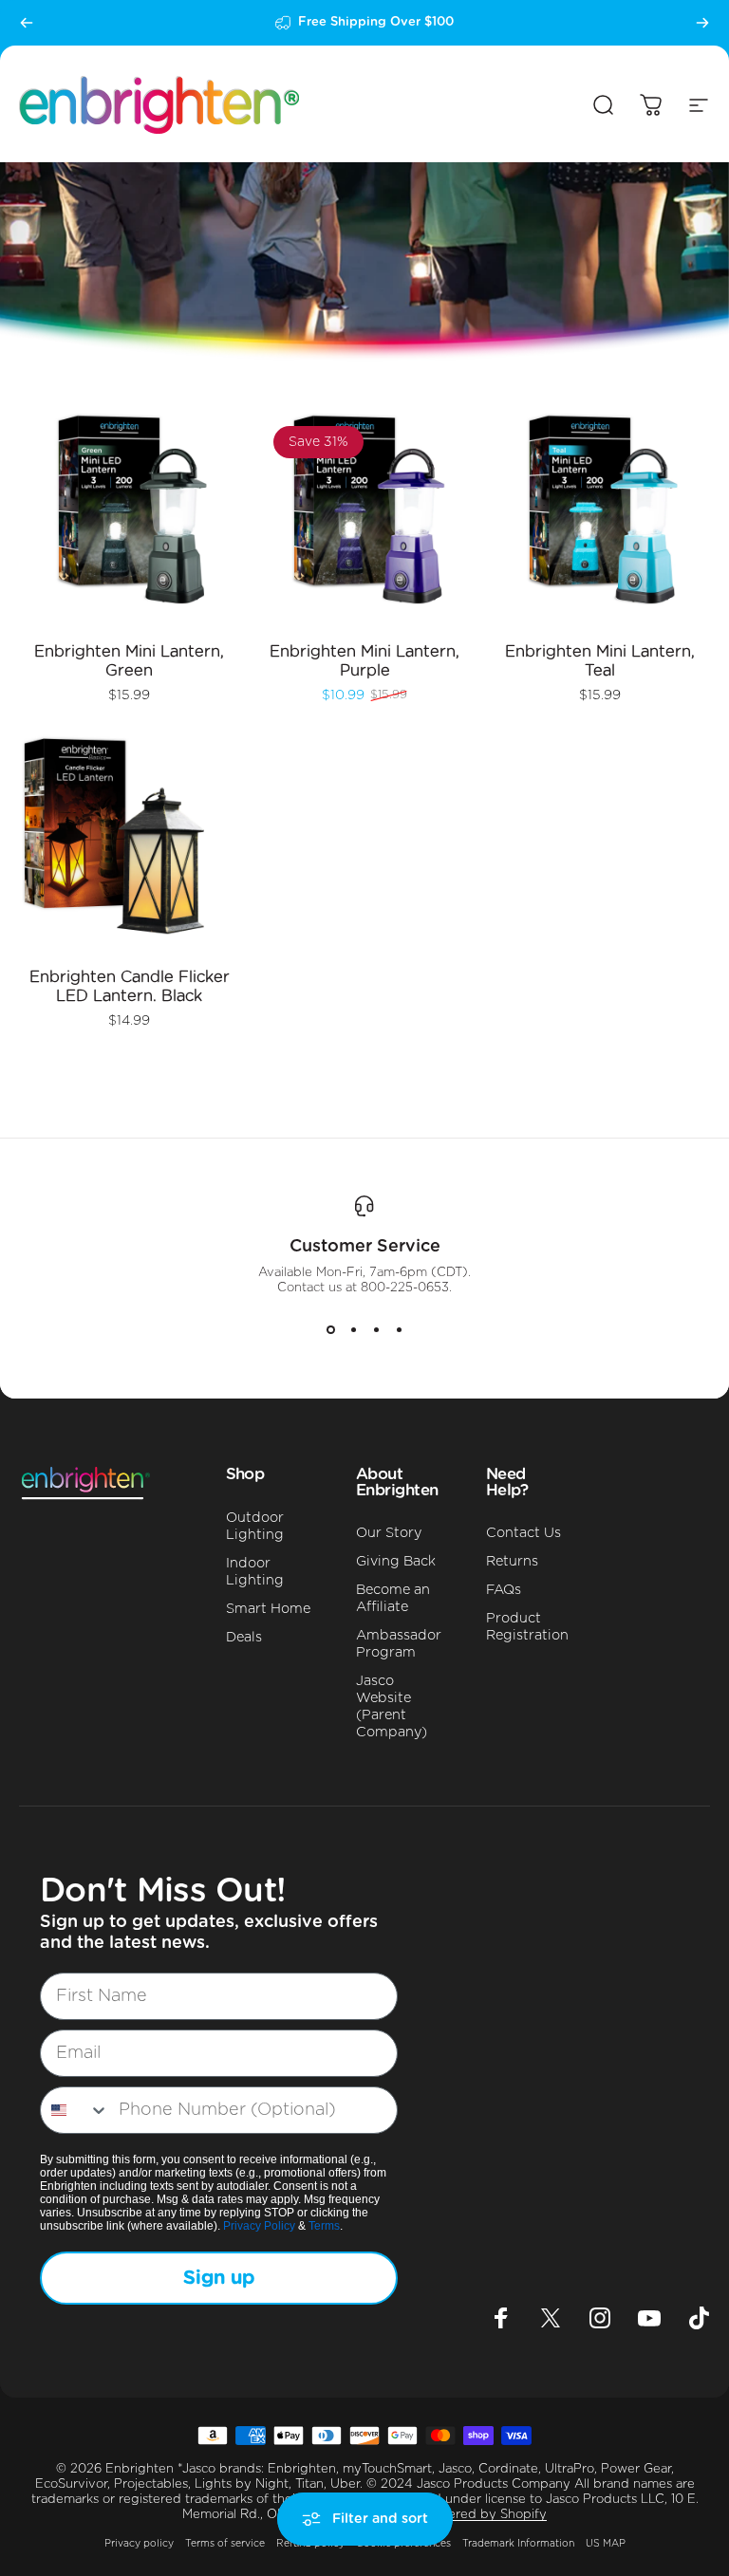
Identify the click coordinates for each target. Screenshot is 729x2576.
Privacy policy (139, 2544)
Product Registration (527, 1627)
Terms (324, 2226)
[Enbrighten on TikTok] (699, 2318)
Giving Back (396, 1561)
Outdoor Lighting (255, 1526)
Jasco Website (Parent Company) (392, 1706)
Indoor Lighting (255, 1572)
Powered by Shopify (484, 2515)
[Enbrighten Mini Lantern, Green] (129, 517)
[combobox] (75, 2110)
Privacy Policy (259, 2226)
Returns (512, 1561)
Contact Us (523, 1533)
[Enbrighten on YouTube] (649, 2318)
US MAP (606, 2544)
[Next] (702, 23)
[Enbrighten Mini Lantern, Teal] (600, 517)
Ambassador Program (399, 1644)
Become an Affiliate (393, 1598)
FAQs (504, 1590)
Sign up (219, 2278)
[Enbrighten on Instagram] (600, 2318)
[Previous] (27, 23)
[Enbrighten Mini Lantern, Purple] (364, 517)
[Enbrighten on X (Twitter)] (551, 2318)
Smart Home (268, 1609)
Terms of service (225, 2544)
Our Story (389, 1533)
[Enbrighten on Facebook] (501, 2318)
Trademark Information (518, 2544)
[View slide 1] (330, 1330)
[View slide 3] (376, 1330)
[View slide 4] (399, 1330)
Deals (244, 1637)
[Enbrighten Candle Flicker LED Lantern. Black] (129, 843)
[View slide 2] (353, 1330)
